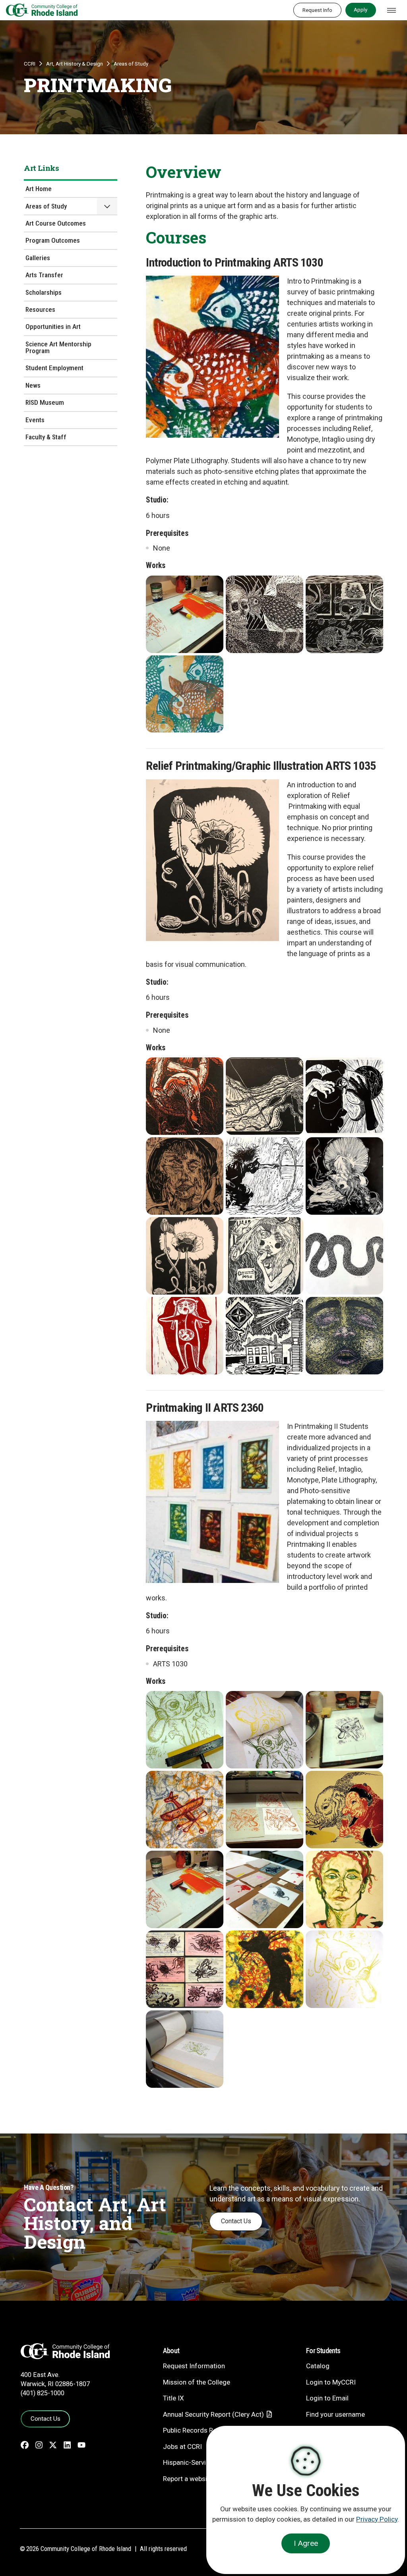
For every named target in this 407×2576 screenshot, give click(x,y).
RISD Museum (45, 402)
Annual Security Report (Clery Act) (213, 2414)
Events (35, 420)
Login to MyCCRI (331, 2382)
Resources (40, 309)
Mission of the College (197, 2382)
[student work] (185, 614)
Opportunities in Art (53, 327)
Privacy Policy (377, 2519)
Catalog (318, 2366)
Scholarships (44, 292)
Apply (360, 10)
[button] (107, 206)
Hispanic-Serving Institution (204, 2462)
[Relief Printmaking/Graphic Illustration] (185, 1096)
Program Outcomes (53, 240)
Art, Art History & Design (75, 64)
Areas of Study (131, 64)
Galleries (38, 258)
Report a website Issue (197, 2479)
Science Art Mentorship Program (58, 347)
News (33, 385)
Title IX (173, 2398)
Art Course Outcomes (56, 223)
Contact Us (236, 2221)
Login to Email (327, 2398)
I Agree (306, 2543)
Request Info (317, 10)
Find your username (335, 2414)
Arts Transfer (44, 275)
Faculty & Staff (46, 437)
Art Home (39, 189)
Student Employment (54, 368)
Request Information (194, 2366)
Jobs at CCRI (182, 2447)
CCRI (30, 64)
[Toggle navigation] (391, 10)
